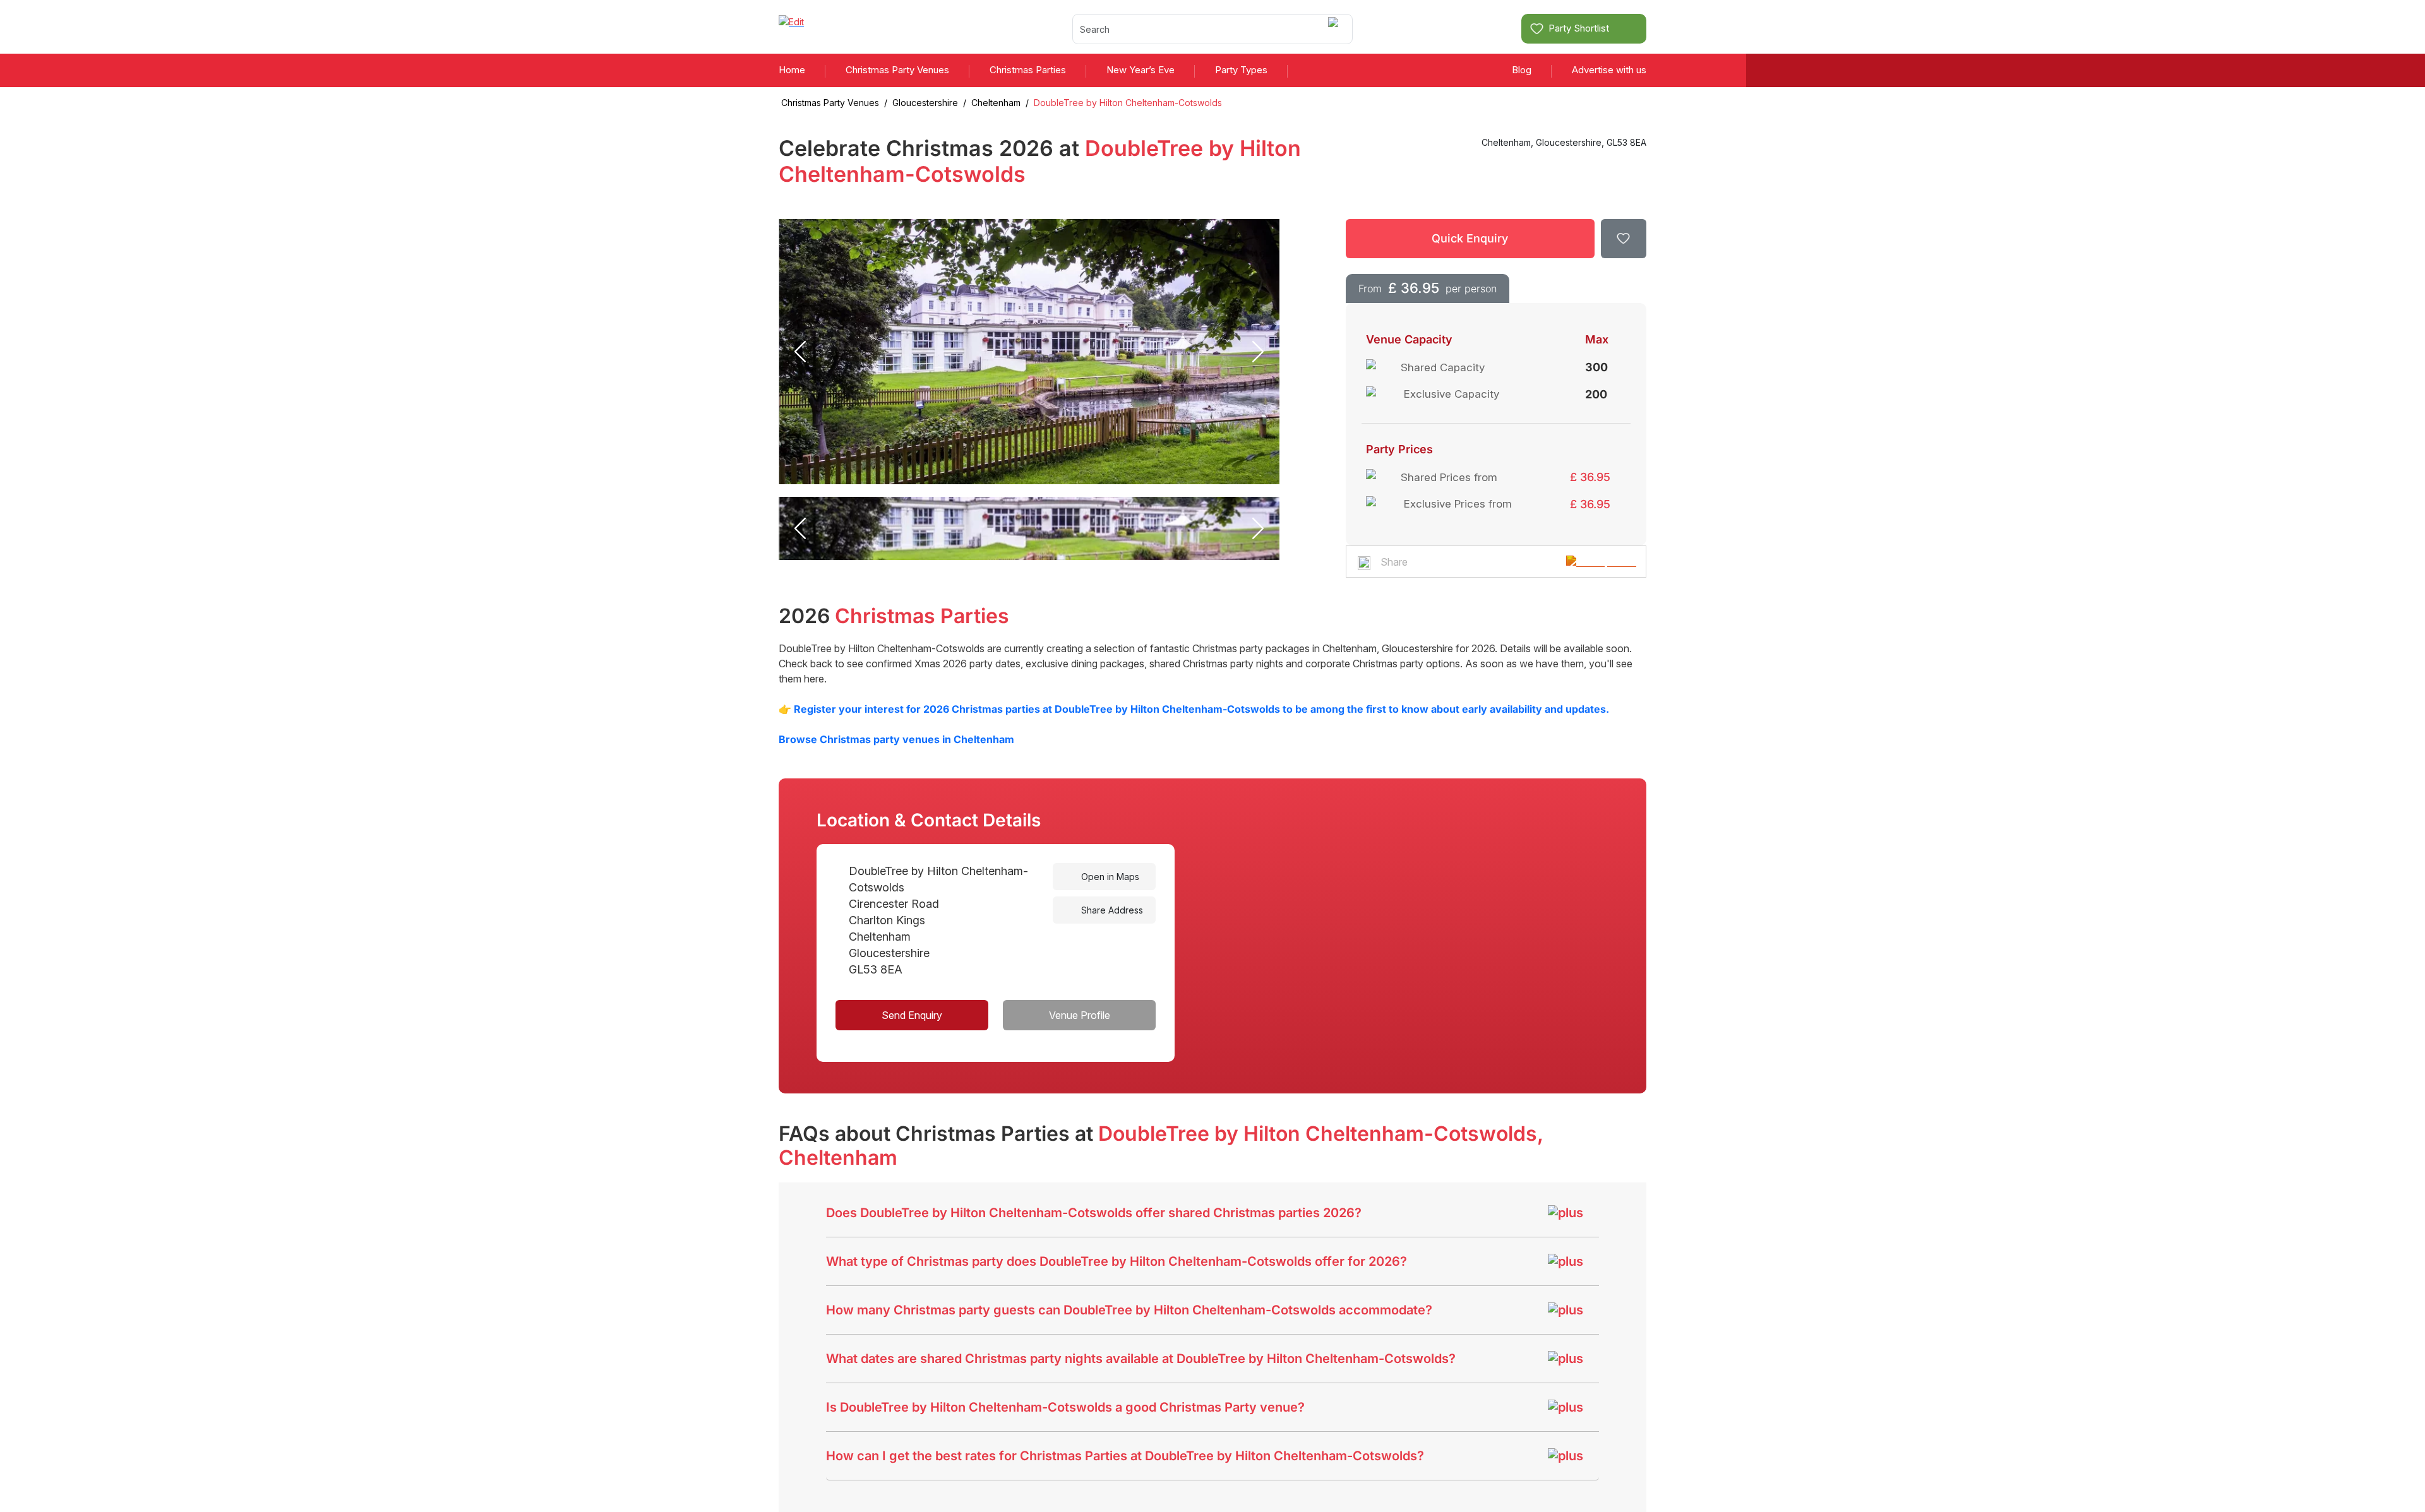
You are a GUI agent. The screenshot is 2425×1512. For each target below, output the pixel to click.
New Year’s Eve (1141, 70)
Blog (1522, 70)
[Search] (1335, 29)
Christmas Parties (1028, 70)
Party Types (1241, 70)
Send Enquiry (912, 1015)
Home (792, 70)
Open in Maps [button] (1109, 877)
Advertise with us (1609, 70)
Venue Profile (1080, 1015)
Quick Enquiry (1470, 238)
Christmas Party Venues (897, 70)
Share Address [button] (1111, 910)
